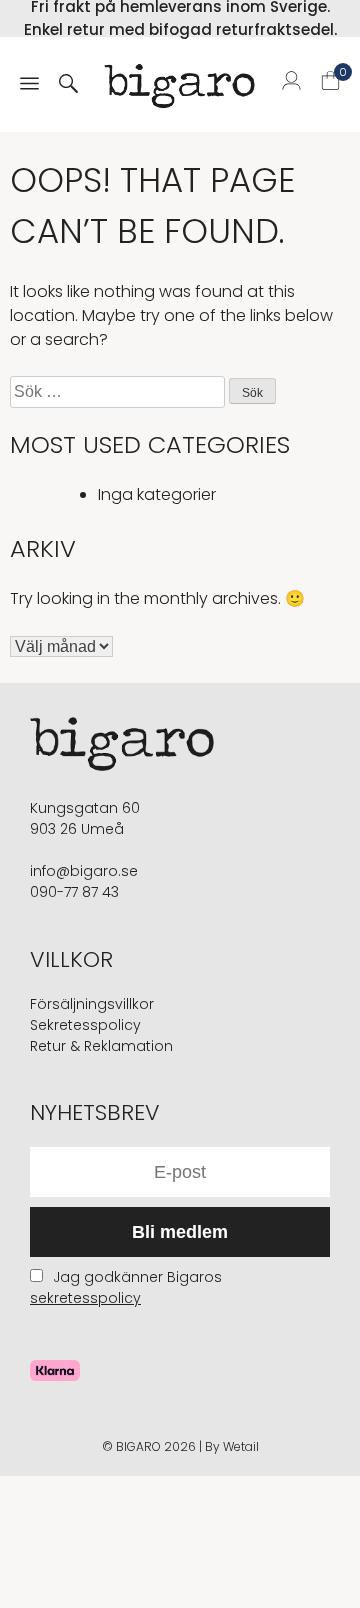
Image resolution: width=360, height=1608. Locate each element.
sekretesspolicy (85, 1298)
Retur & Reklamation (101, 1046)
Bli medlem (180, 1232)
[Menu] (29, 85)
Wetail (241, 1446)
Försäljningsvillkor (92, 1004)
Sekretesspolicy (85, 1025)
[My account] (291, 84)
